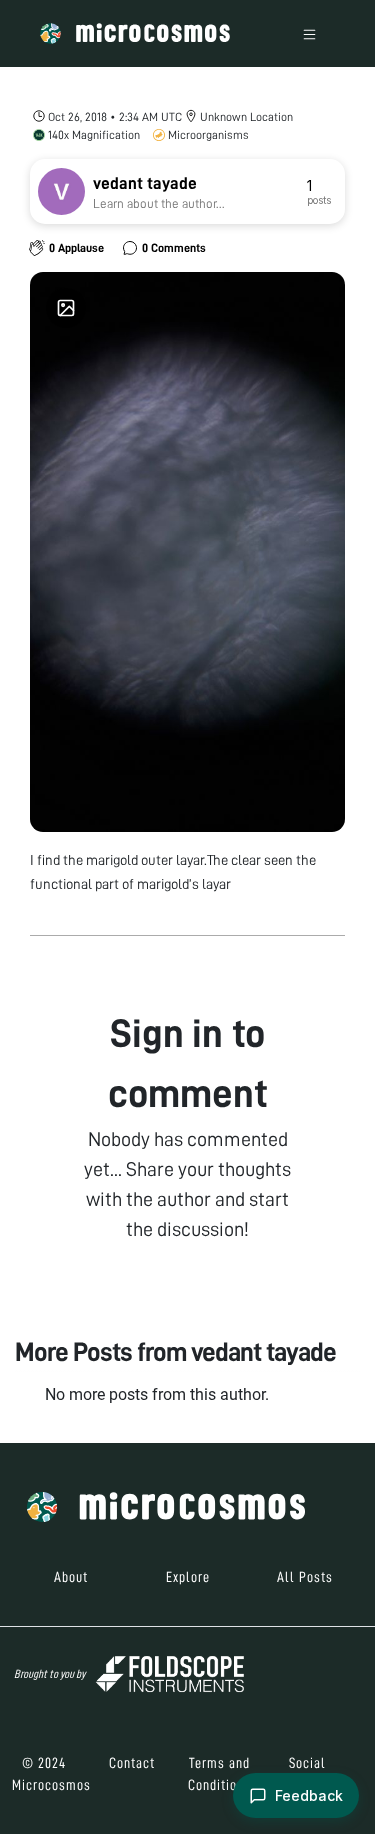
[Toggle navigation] (309, 33)
